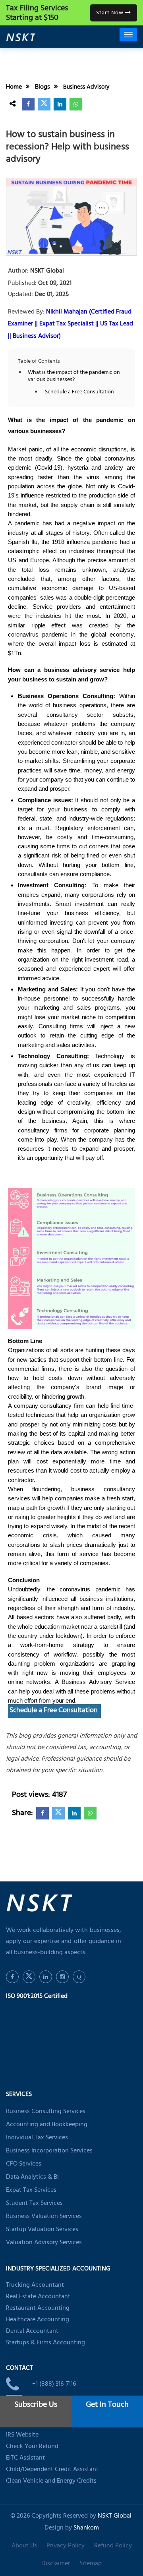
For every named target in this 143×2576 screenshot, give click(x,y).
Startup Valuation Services (42, 2230)
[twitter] (44, 104)
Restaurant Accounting (38, 2309)
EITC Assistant (25, 2458)
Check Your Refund (32, 2447)
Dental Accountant (32, 2332)
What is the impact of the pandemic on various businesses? (74, 377)
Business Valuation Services (44, 2217)
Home (14, 87)
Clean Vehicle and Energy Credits (51, 2481)
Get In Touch (107, 2405)
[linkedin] (60, 104)
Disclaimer (56, 2564)
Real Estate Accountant (38, 2297)
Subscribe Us (36, 2405)
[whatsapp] (76, 104)
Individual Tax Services (37, 2138)
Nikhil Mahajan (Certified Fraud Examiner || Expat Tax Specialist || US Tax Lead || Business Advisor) (71, 324)
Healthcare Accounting (38, 2320)
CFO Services (24, 2164)
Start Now (111, 13)
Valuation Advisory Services (44, 2243)
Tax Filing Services (37, 14)
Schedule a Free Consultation (80, 393)
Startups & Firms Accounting (45, 2343)
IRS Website (22, 2435)
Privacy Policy (66, 2546)
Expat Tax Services (31, 2191)
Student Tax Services (34, 2204)
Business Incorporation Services (49, 2151)
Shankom (86, 2528)
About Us (24, 2546)
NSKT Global (46, 272)
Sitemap (91, 2564)
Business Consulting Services (46, 2112)
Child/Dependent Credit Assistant (52, 2470)
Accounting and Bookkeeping (47, 2125)
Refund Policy (113, 2546)
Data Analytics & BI (32, 2177)
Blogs (43, 87)
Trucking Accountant (35, 2286)
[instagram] (62, 1977)
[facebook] (28, 104)
